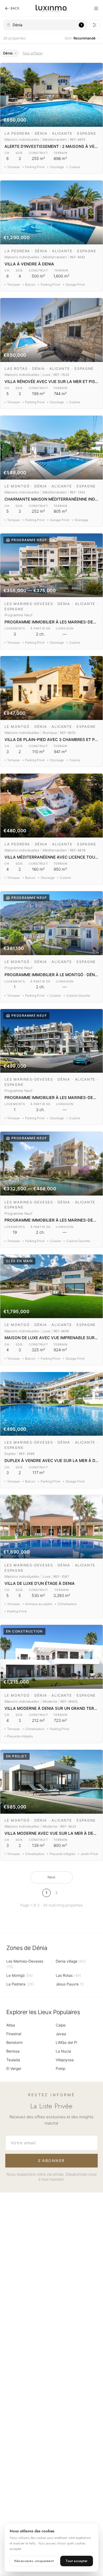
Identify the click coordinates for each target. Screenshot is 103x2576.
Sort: (80, 38)
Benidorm (15, 2042)
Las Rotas (68, 1975)
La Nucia (63, 2051)
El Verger (14, 2068)
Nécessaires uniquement (34, 2561)
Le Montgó (20, 1975)
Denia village (71, 1961)
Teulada (13, 2060)
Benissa (13, 2051)
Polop (60, 2068)
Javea (61, 2034)
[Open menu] (96, 8)
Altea (11, 2025)
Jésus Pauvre (70, 1984)
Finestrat (14, 2034)
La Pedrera (20, 1984)
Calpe (61, 2025)
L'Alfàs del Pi (66, 2042)
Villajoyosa (65, 2060)
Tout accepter (77, 2561)
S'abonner (51, 2161)
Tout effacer (33, 53)
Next (51, 1877)
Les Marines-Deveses (25, 1964)
